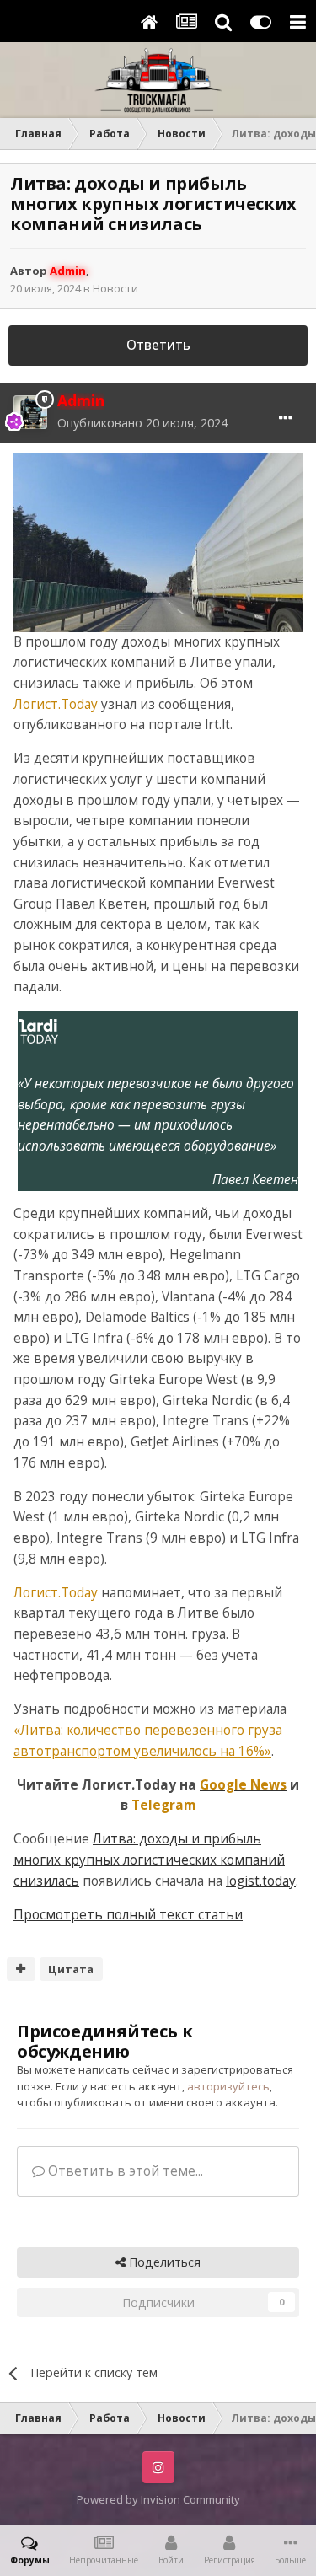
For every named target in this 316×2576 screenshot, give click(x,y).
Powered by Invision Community (158, 2499)
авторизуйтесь (228, 2086)
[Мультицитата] (21, 1969)
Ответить (158, 345)
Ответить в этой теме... (124, 2171)
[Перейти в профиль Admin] (30, 412)
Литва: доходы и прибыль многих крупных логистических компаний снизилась (149, 1860)
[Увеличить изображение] (158, 542)
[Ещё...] (286, 418)
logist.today (261, 1881)
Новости (115, 288)
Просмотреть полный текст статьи (128, 1915)
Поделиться (163, 2262)
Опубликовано (142, 423)
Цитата (71, 1969)
